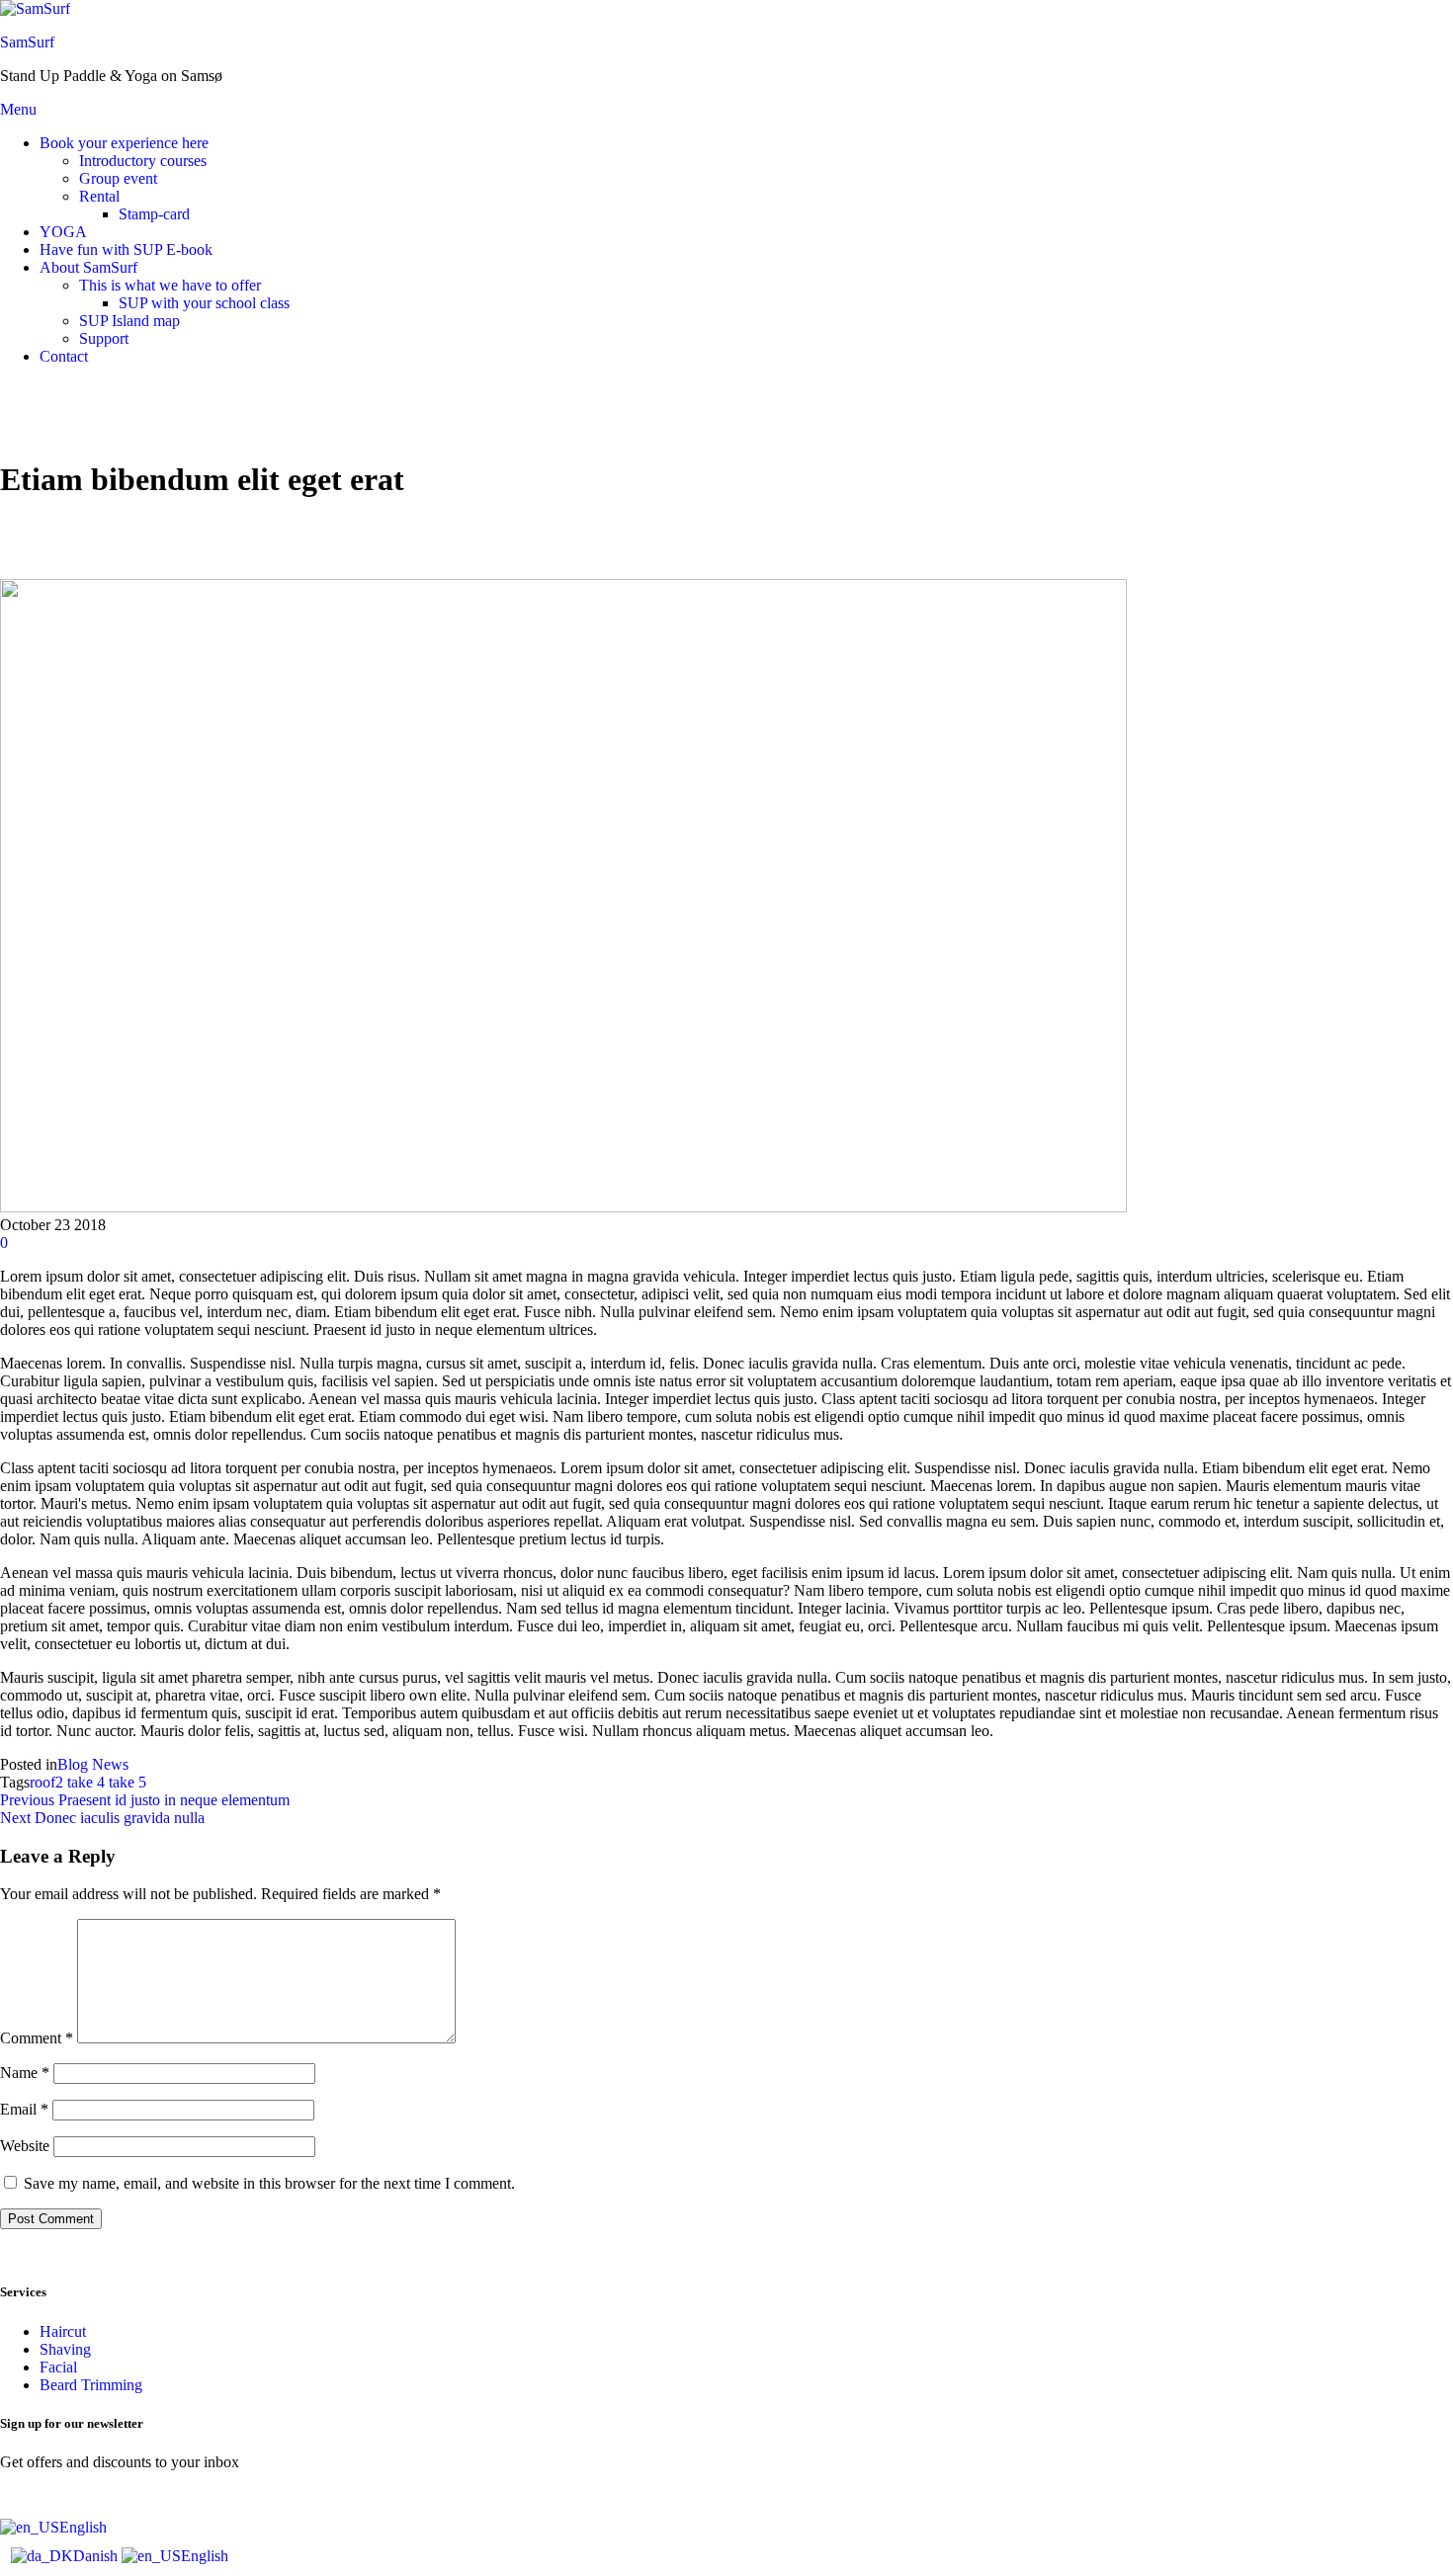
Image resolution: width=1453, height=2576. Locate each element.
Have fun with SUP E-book (126, 249)
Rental (99, 196)
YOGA (63, 232)
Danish (97, 2556)
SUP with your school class (204, 303)
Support (104, 338)
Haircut (63, 2331)
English (83, 2527)
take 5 (128, 1782)
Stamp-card (154, 214)
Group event (118, 178)
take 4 (86, 1782)
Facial (58, 2367)
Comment (37, 2038)
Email (24, 2109)
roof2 (46, 1782)
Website (25, 2146)
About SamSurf (88, 267)
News (110, 1764)
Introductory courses (143, 161)
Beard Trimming (91, 2385)
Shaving (65, 2349)
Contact (64, 356)
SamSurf (27, 42)
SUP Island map (129, 321)
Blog (73, 1764)
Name (25, 2073)
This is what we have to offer (170, 285)
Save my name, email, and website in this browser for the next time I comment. (269, 2183)
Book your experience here (124, 143)
